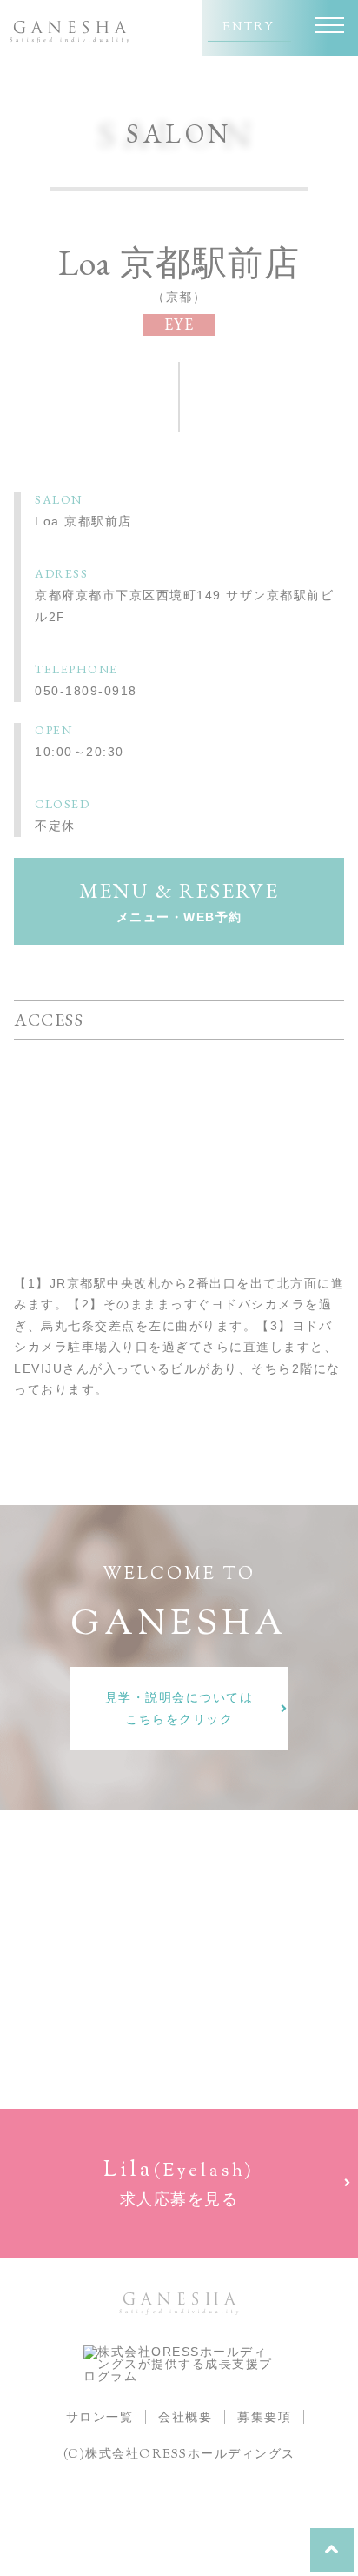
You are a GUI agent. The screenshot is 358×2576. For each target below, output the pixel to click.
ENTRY (249, 28)
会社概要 (185, 2417)
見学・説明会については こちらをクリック (179, 1708)
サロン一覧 (100, 2417)
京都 (179, 297)
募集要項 (264, 2417)
